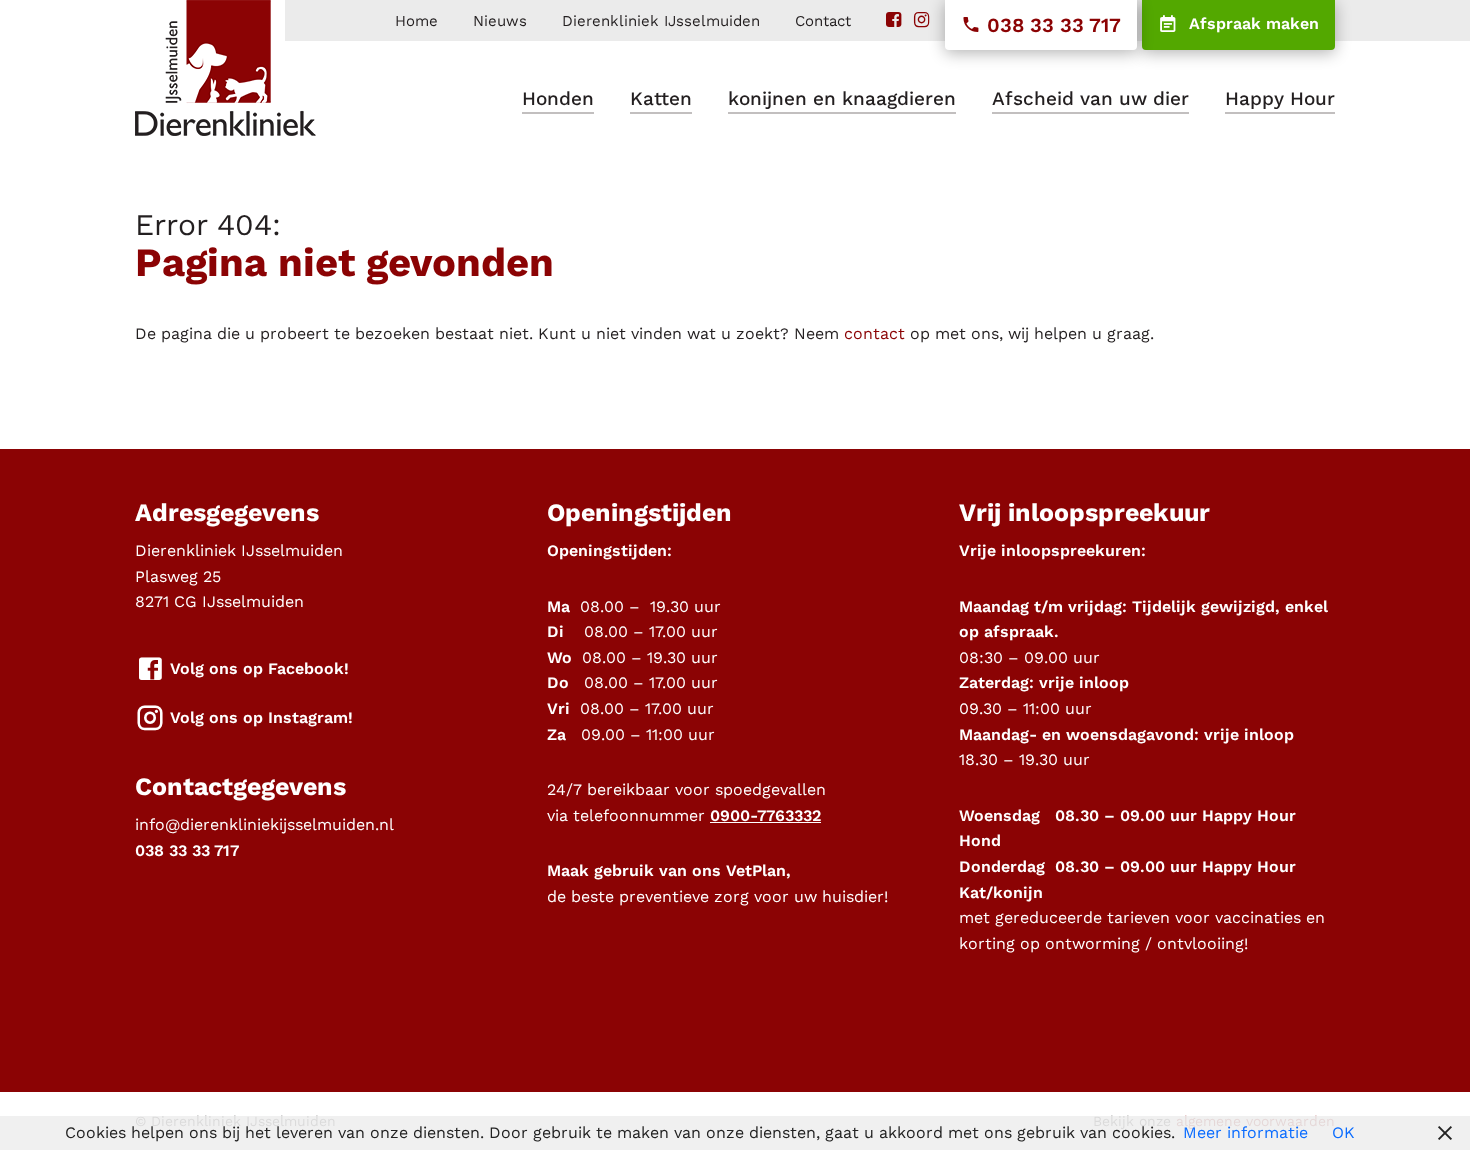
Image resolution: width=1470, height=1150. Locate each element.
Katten (661, 98)
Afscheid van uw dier (1090, 98)
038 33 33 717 (1051, 25)
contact (874, 333)
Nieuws (500, 21)
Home (416, 21)
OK (1343, 1132)
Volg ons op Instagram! (259, 716)
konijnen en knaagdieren (842, 98)
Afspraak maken (1251, 23)
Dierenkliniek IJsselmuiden (661, 21)
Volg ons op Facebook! (257, 667)
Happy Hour (1280, 98)
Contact (823, 21)
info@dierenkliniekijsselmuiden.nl (264, 824)
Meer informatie (1245, 1132)
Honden (558, 98)
